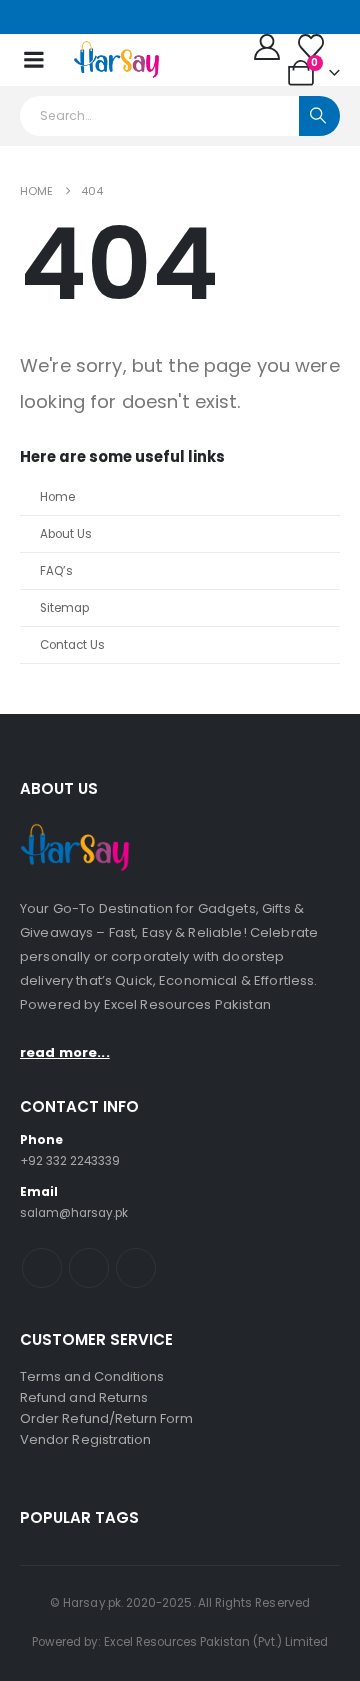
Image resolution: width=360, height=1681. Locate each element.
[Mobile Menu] (34, 59)
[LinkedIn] (83, 17)
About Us (66, 534)
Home (57, 497)
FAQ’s (56, 571)
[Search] (319, 116)
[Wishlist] (311, 47)
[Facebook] (31, 17)
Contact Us (72, 645)
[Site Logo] (116, 59)
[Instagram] (57, 17)
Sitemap (64, 608)
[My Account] (267, 47)
